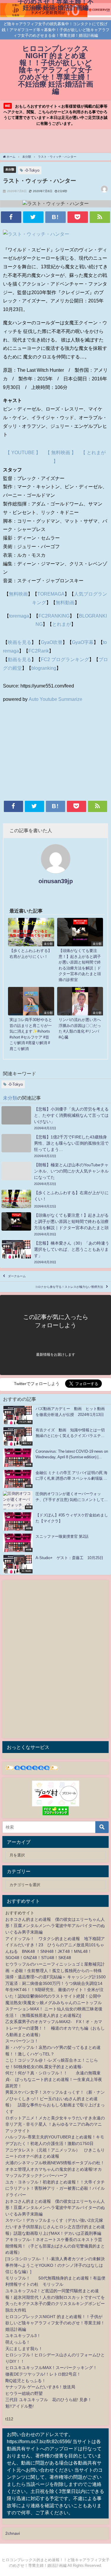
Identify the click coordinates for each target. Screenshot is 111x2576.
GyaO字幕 (83, 642)
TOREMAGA (51, 594)
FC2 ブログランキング (65, 659)
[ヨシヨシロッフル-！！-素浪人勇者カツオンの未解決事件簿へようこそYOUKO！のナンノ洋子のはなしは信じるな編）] (55, 2265)
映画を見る (20, 642)
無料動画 (65, 602)
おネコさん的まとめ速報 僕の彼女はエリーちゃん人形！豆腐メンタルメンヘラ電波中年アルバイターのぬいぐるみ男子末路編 (55, 1926)
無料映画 (18, 594)
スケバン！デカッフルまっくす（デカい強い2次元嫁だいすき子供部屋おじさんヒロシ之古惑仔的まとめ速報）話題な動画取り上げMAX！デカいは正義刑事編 (55, 2227)
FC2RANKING (54, 616)
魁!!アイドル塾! (20, 2406)
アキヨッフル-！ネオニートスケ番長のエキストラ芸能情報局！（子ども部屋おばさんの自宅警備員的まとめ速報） (55, 2246)
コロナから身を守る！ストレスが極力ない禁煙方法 (69, 1287)
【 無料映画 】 (61, 452)
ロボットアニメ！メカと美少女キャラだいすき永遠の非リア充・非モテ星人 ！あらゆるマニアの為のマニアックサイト (55, 2124)
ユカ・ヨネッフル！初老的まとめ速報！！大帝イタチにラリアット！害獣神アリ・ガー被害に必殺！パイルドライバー (55, 2188)
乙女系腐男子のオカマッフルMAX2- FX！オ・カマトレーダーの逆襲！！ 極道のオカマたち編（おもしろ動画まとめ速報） (55, 2028)
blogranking (44, 668)
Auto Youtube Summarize (55, 699)
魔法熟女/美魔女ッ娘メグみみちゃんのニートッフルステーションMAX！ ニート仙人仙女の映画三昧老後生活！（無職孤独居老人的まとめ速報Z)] (54, 2009)
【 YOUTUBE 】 (23, 452)
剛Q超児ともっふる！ (26, 2381)
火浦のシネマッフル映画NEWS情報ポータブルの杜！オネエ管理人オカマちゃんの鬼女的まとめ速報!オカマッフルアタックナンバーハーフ (55, 2169)
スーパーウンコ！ (22, 2041)
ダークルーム (17, 1276)
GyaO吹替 (52, 642)
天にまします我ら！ (24, 2349)
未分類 (10, 169)
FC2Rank (39, 651)
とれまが (62, 624)
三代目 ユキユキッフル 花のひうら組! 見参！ (49, 2400)
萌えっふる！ (18, 2342)
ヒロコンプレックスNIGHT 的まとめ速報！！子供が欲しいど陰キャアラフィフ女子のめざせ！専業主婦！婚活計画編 (55, 2323)
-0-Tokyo (32, 170)
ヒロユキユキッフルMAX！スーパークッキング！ (51, 2368)
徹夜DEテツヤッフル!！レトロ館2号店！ (43, 2374)
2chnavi (13, 2533)
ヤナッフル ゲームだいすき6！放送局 (40, 2387)
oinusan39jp (56, 881)
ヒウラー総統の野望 (24, 2393)
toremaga (19, 616)
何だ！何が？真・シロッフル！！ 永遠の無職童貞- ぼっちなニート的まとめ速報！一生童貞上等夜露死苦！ (54, 2079)
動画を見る (20, 659)
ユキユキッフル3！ (23, 2336)
